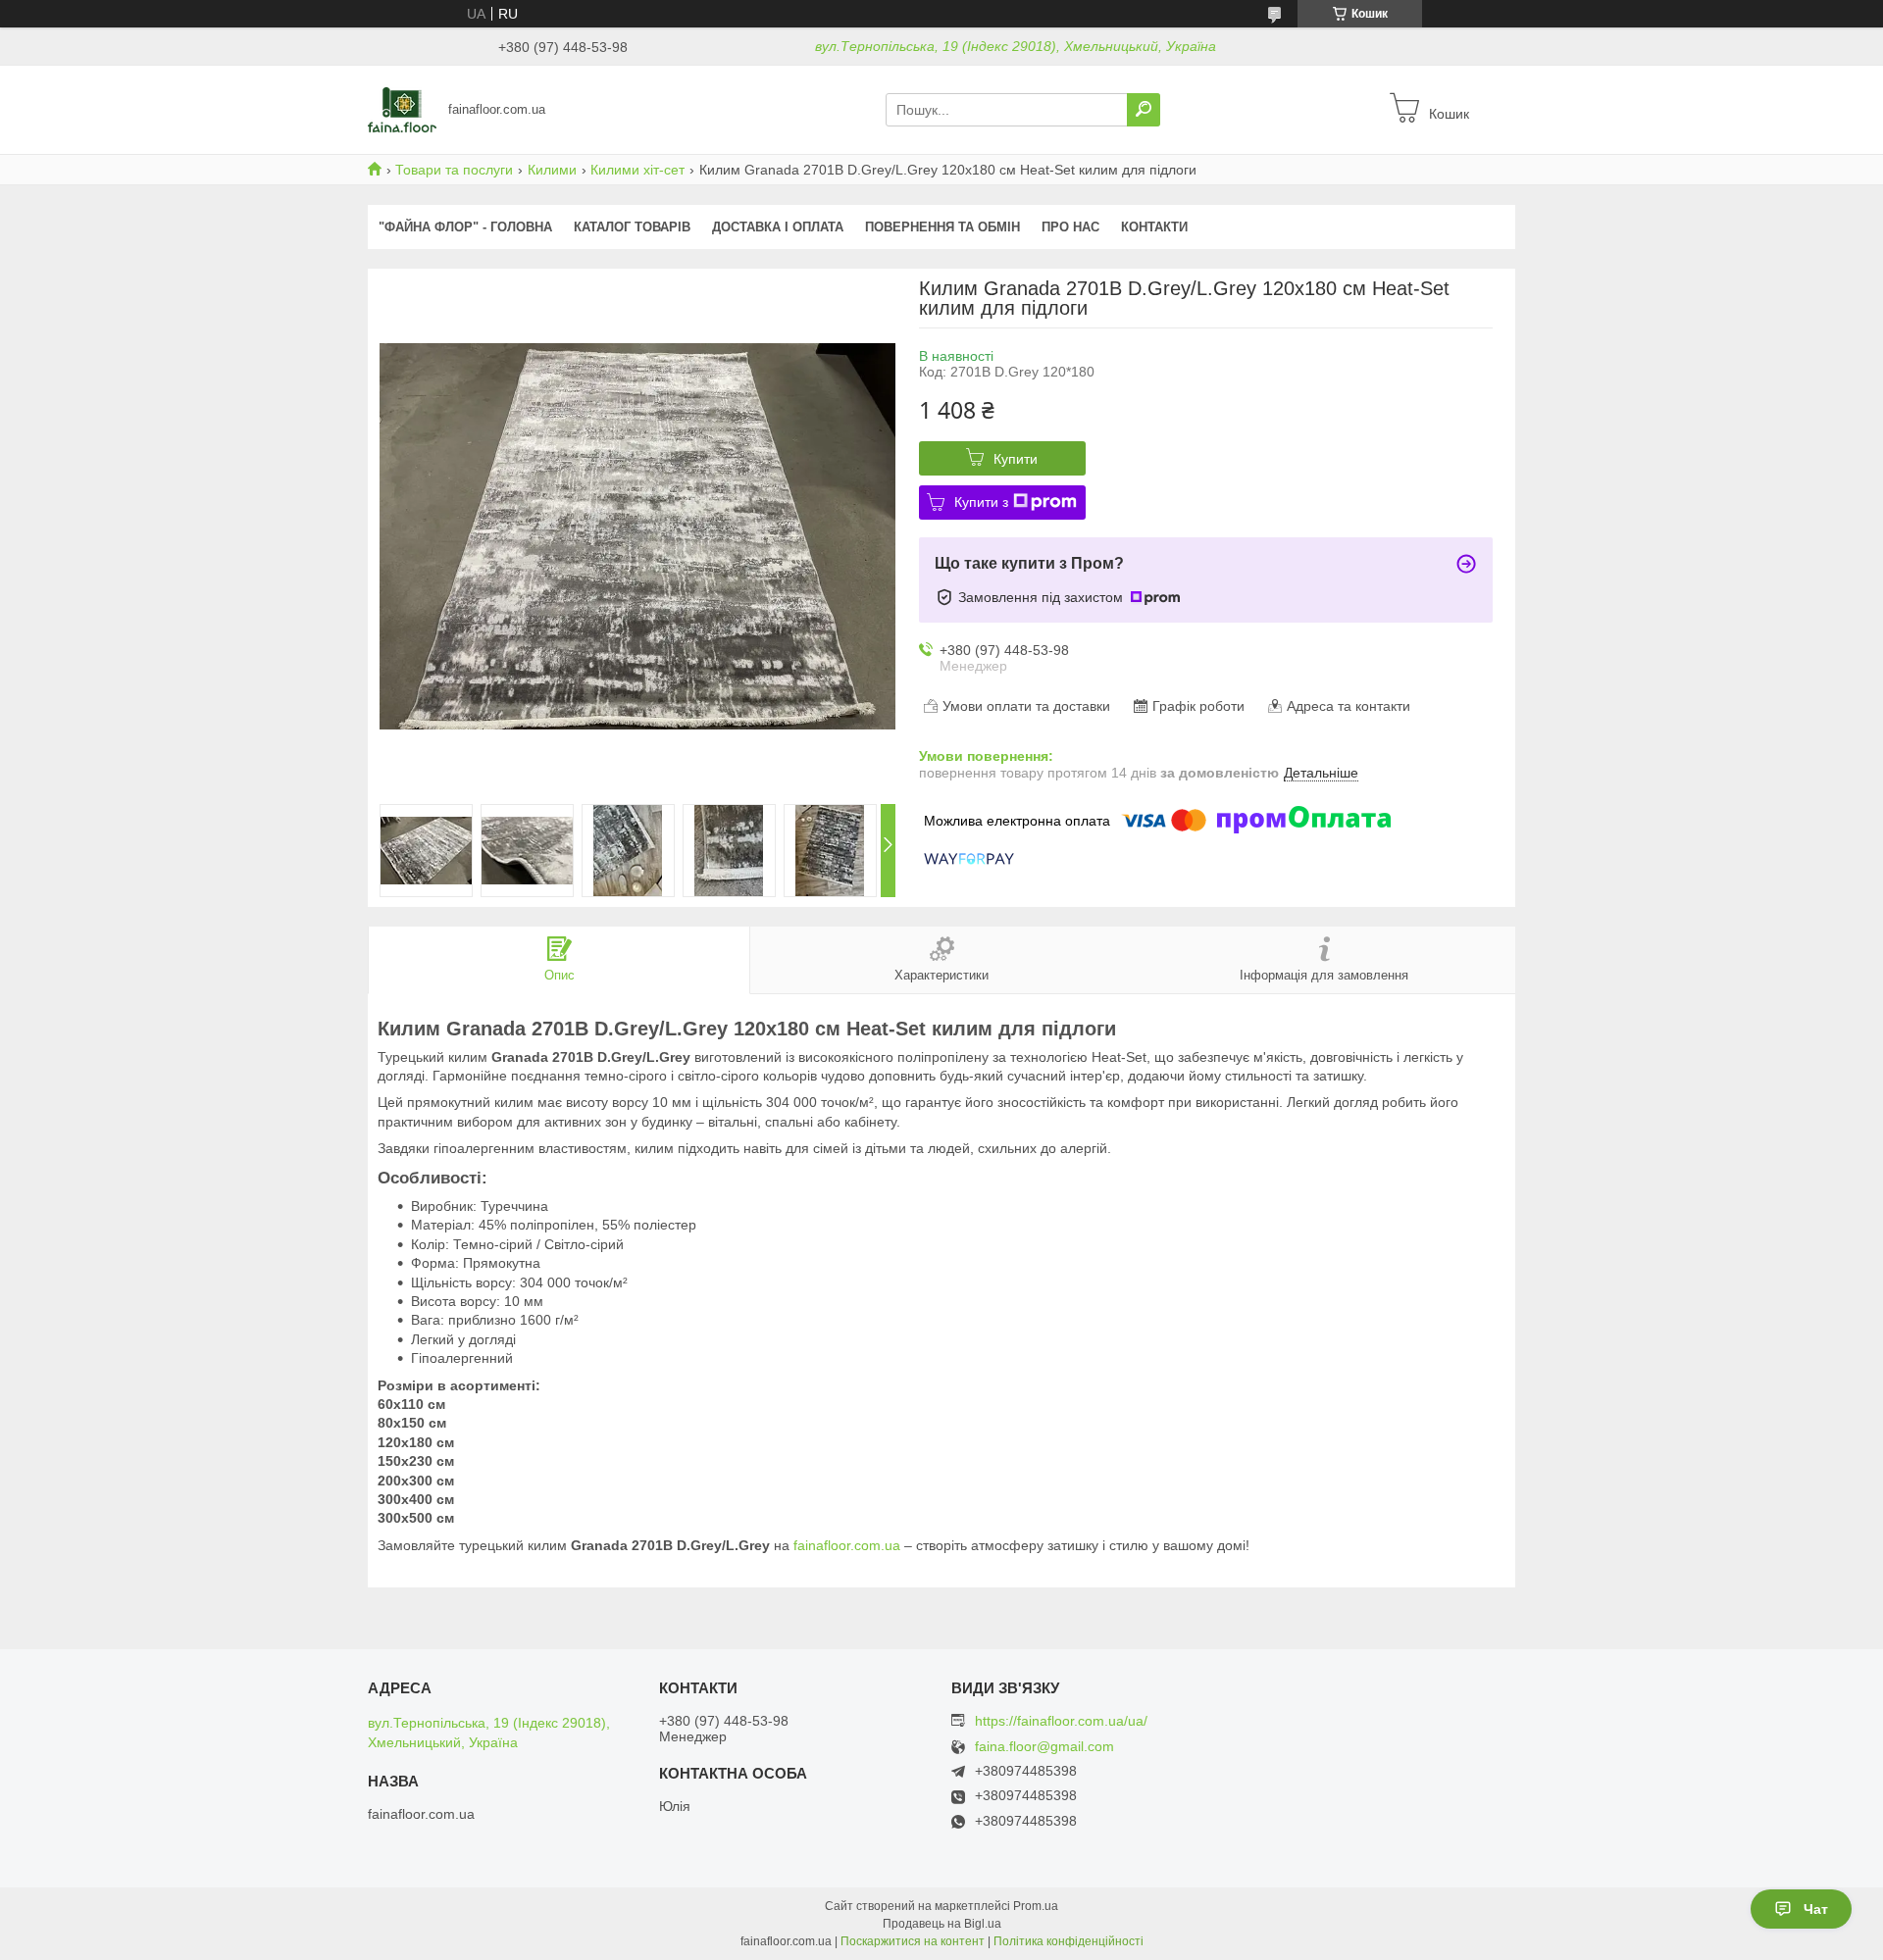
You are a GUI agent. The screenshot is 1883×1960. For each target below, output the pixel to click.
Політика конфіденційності (1069, 1941)
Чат (1816, 1909)
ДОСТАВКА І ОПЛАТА (778, 227)
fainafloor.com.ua (847, 1545)
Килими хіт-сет (637, 170)
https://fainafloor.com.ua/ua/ (1061, 1721)
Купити (1016, 459)
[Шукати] (1144, 110)
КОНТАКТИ (1154, 227)
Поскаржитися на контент (913, 1941)
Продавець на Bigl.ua (942, 1924)
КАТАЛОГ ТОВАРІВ (632, 227)
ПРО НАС (1070, 227)
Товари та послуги (454, 170)
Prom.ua (1036, 1906)
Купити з (981, 502)
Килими (552, 170)
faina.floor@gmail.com (1044, 1747)
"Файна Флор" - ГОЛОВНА (465, 227)
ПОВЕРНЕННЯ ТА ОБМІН (942, 227)
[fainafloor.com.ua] (402, 109)
